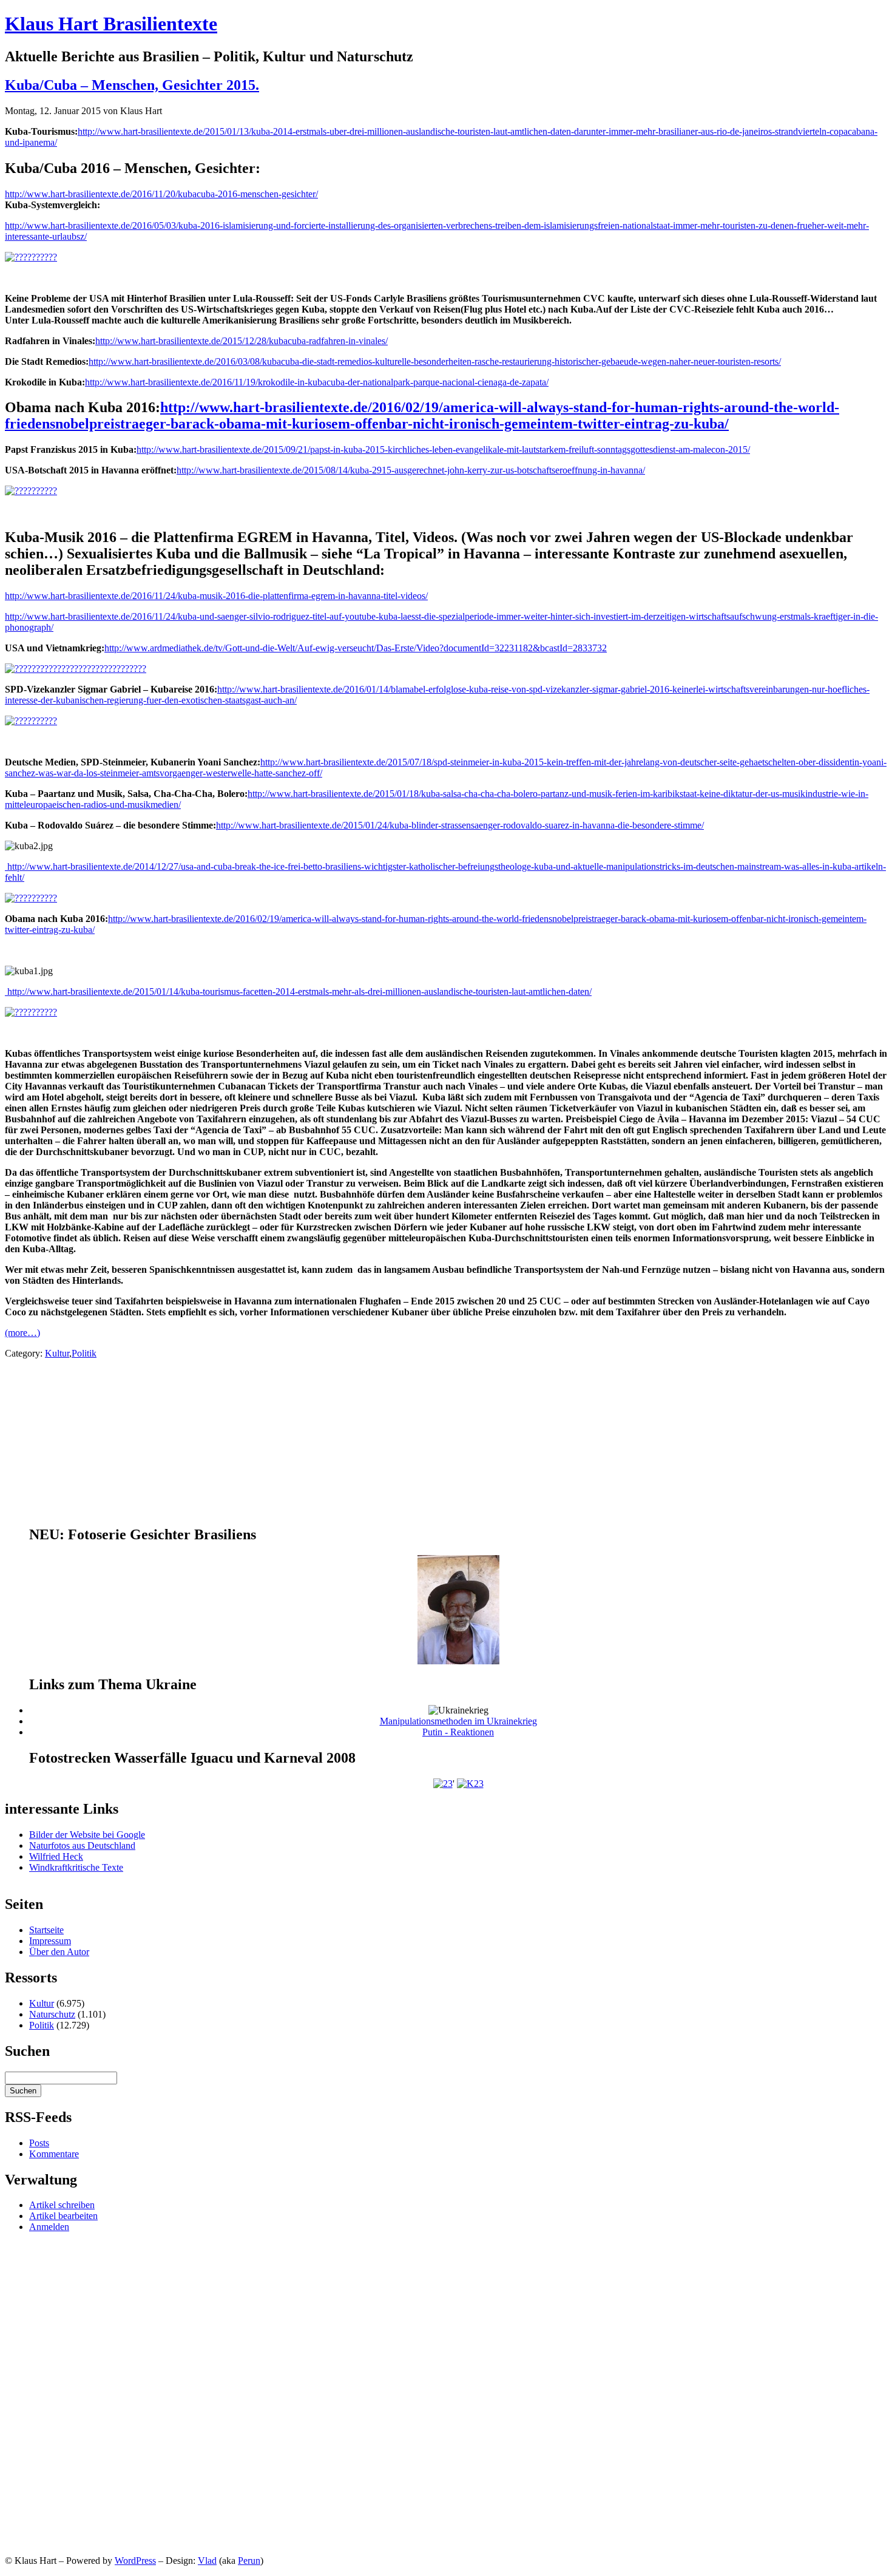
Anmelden (49, 2227)
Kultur (57, 1353)
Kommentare (54, 2154)
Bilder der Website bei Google (87, 1835)
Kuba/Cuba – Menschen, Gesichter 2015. (132, 85)
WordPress (135, 2561)
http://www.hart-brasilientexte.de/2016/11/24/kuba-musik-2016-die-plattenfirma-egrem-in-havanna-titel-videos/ (216, 596)
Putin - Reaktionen (458, 1732)
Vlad (207, 2561)
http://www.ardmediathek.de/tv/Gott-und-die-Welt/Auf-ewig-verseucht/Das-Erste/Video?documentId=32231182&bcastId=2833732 (356, 648)
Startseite (46, 1930)
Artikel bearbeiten (63, 2216)
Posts (39, 2143)
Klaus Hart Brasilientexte (111, 24)
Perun (249, 2561)
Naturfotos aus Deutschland (82, 1846)
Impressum (50, 1941)
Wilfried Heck (56, 1856)
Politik (84, 1353)
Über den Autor (59, 1952)
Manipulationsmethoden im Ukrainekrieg (458, 1721)
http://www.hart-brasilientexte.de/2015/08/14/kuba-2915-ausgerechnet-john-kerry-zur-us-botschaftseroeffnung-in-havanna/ (411, 470)
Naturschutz (52, 2014)
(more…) (22, 1333)
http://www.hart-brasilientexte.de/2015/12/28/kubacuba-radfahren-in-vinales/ (242, 341)
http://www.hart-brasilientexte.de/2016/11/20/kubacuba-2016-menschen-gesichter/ (161, 194)
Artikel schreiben (62, 2205)
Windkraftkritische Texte (76, 1867)
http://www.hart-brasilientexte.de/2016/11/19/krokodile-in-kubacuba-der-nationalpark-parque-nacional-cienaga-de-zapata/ (317, 382)
